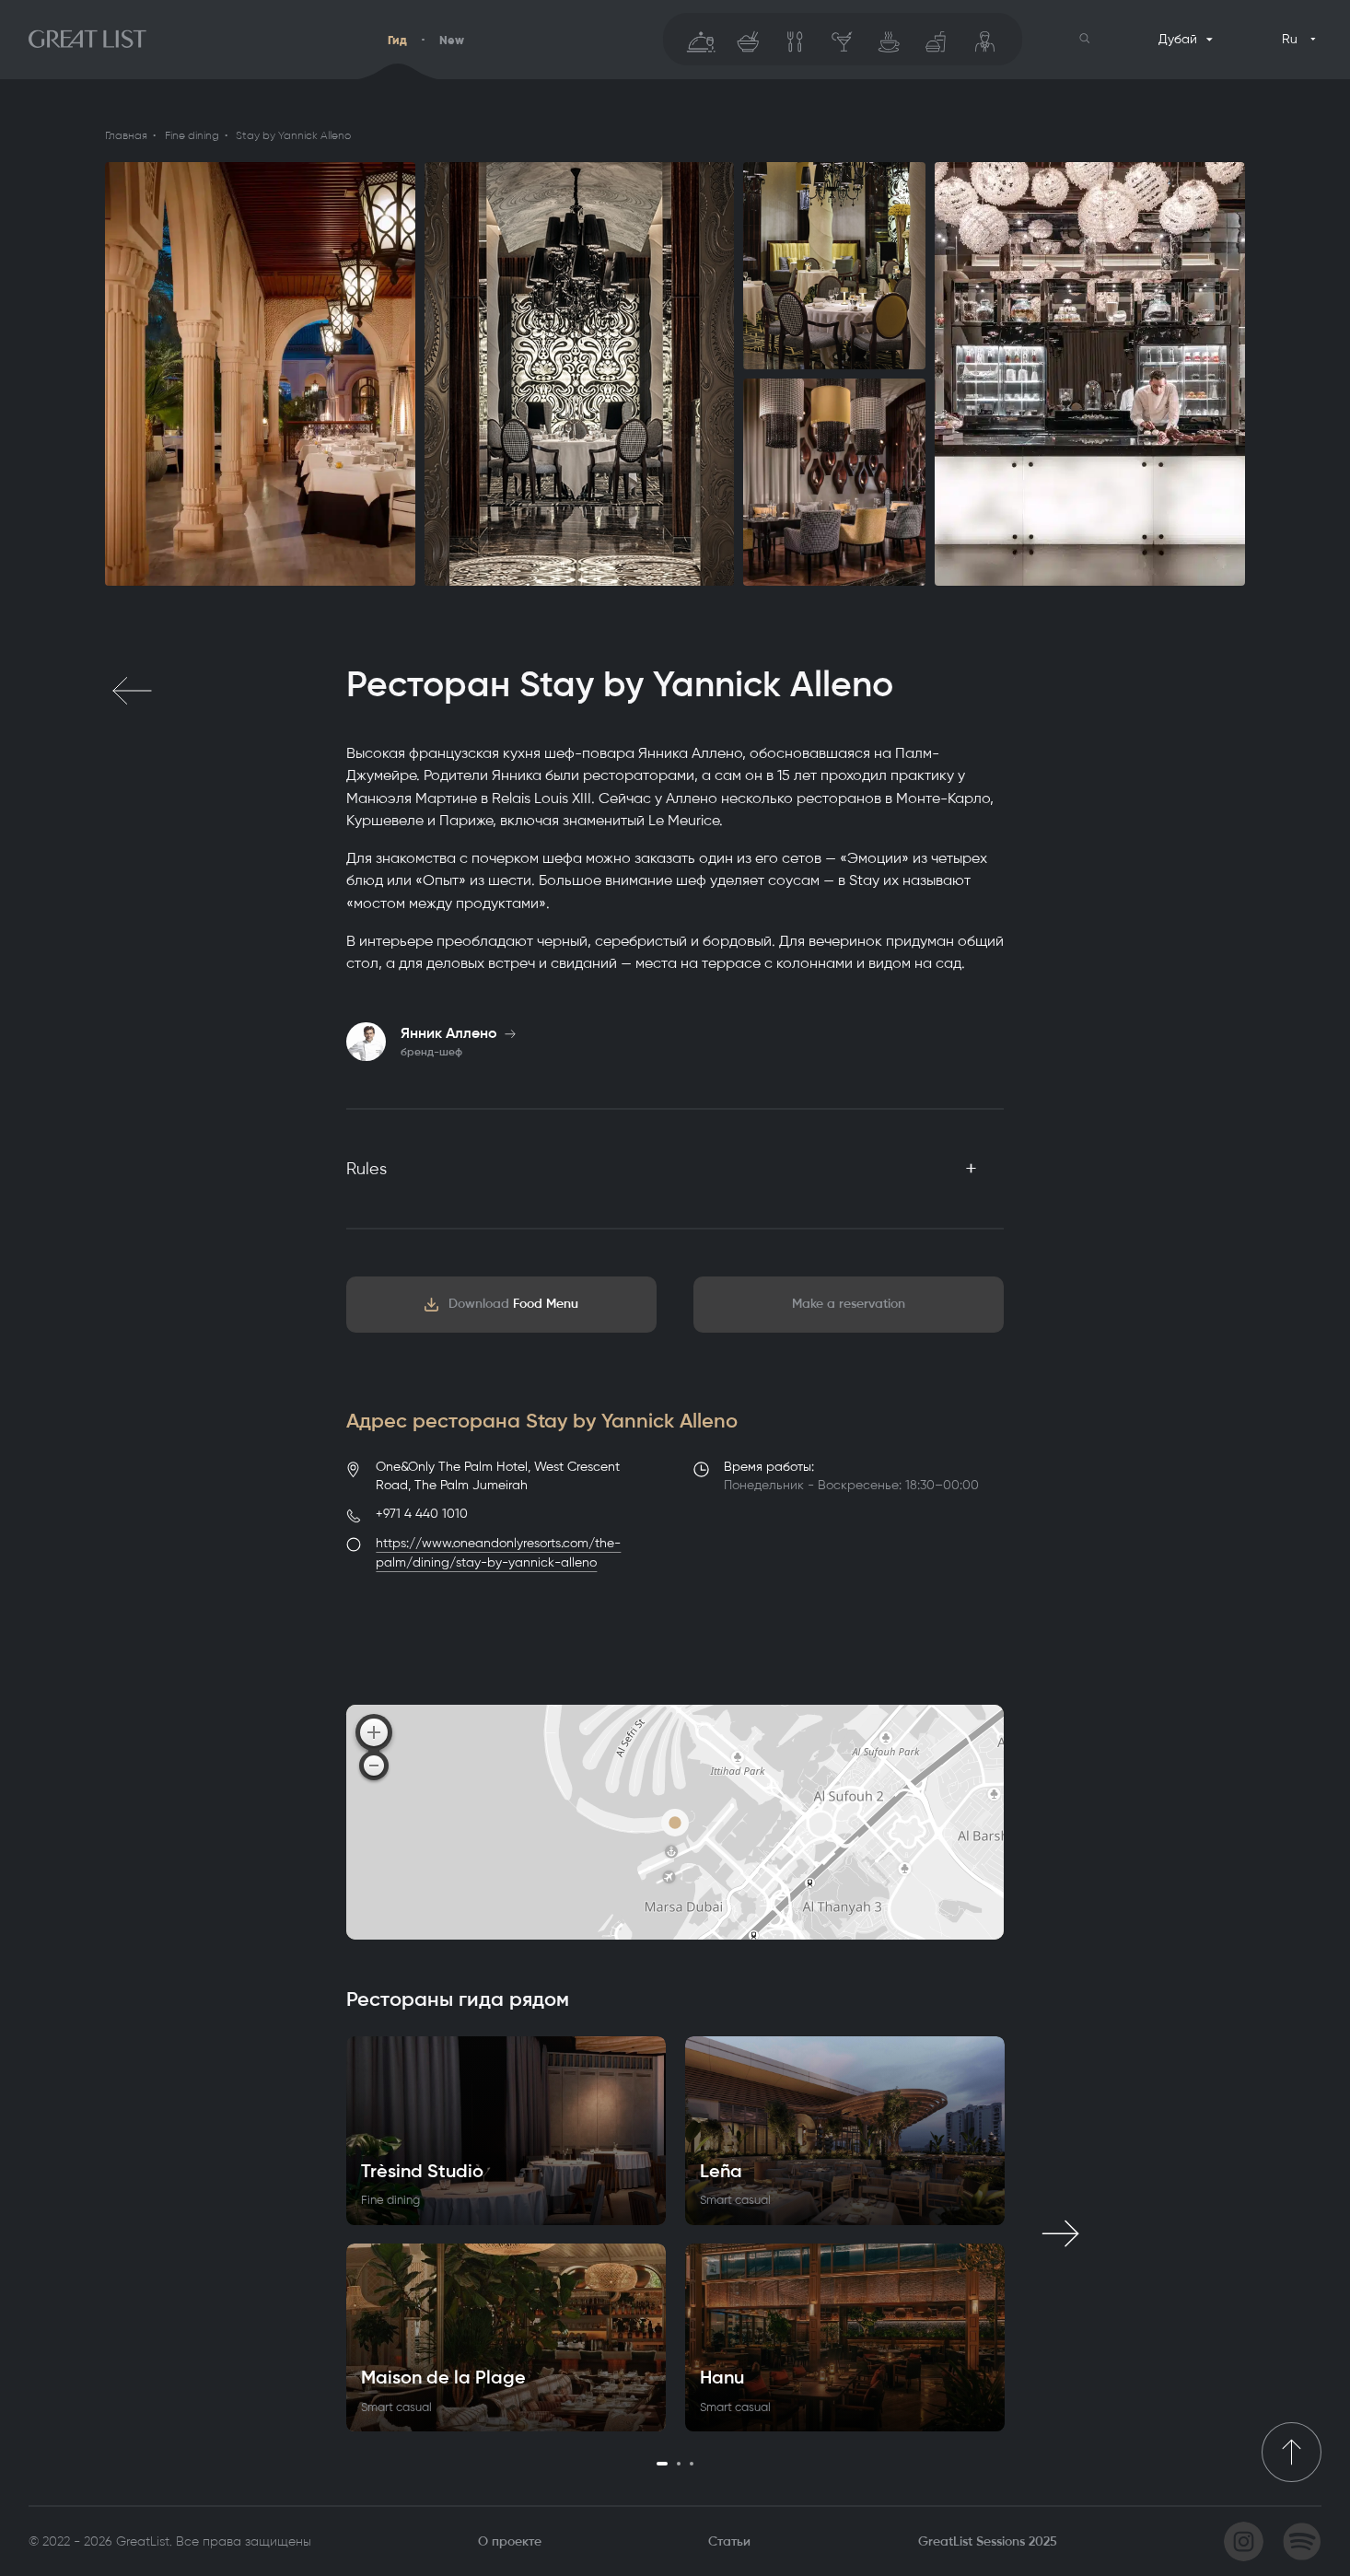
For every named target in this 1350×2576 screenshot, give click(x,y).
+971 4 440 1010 (422, 1514)
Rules (367, 1169)
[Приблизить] (374, 1732)
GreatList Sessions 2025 (988, 2541)
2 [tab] (679, 2464)
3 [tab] (692, 2464)
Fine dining (192, 135)
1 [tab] (662, 2464)
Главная (126, 135)
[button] (1085, 39)
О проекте (510, 2541)
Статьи (729, 2541)
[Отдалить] (374, 1766)
